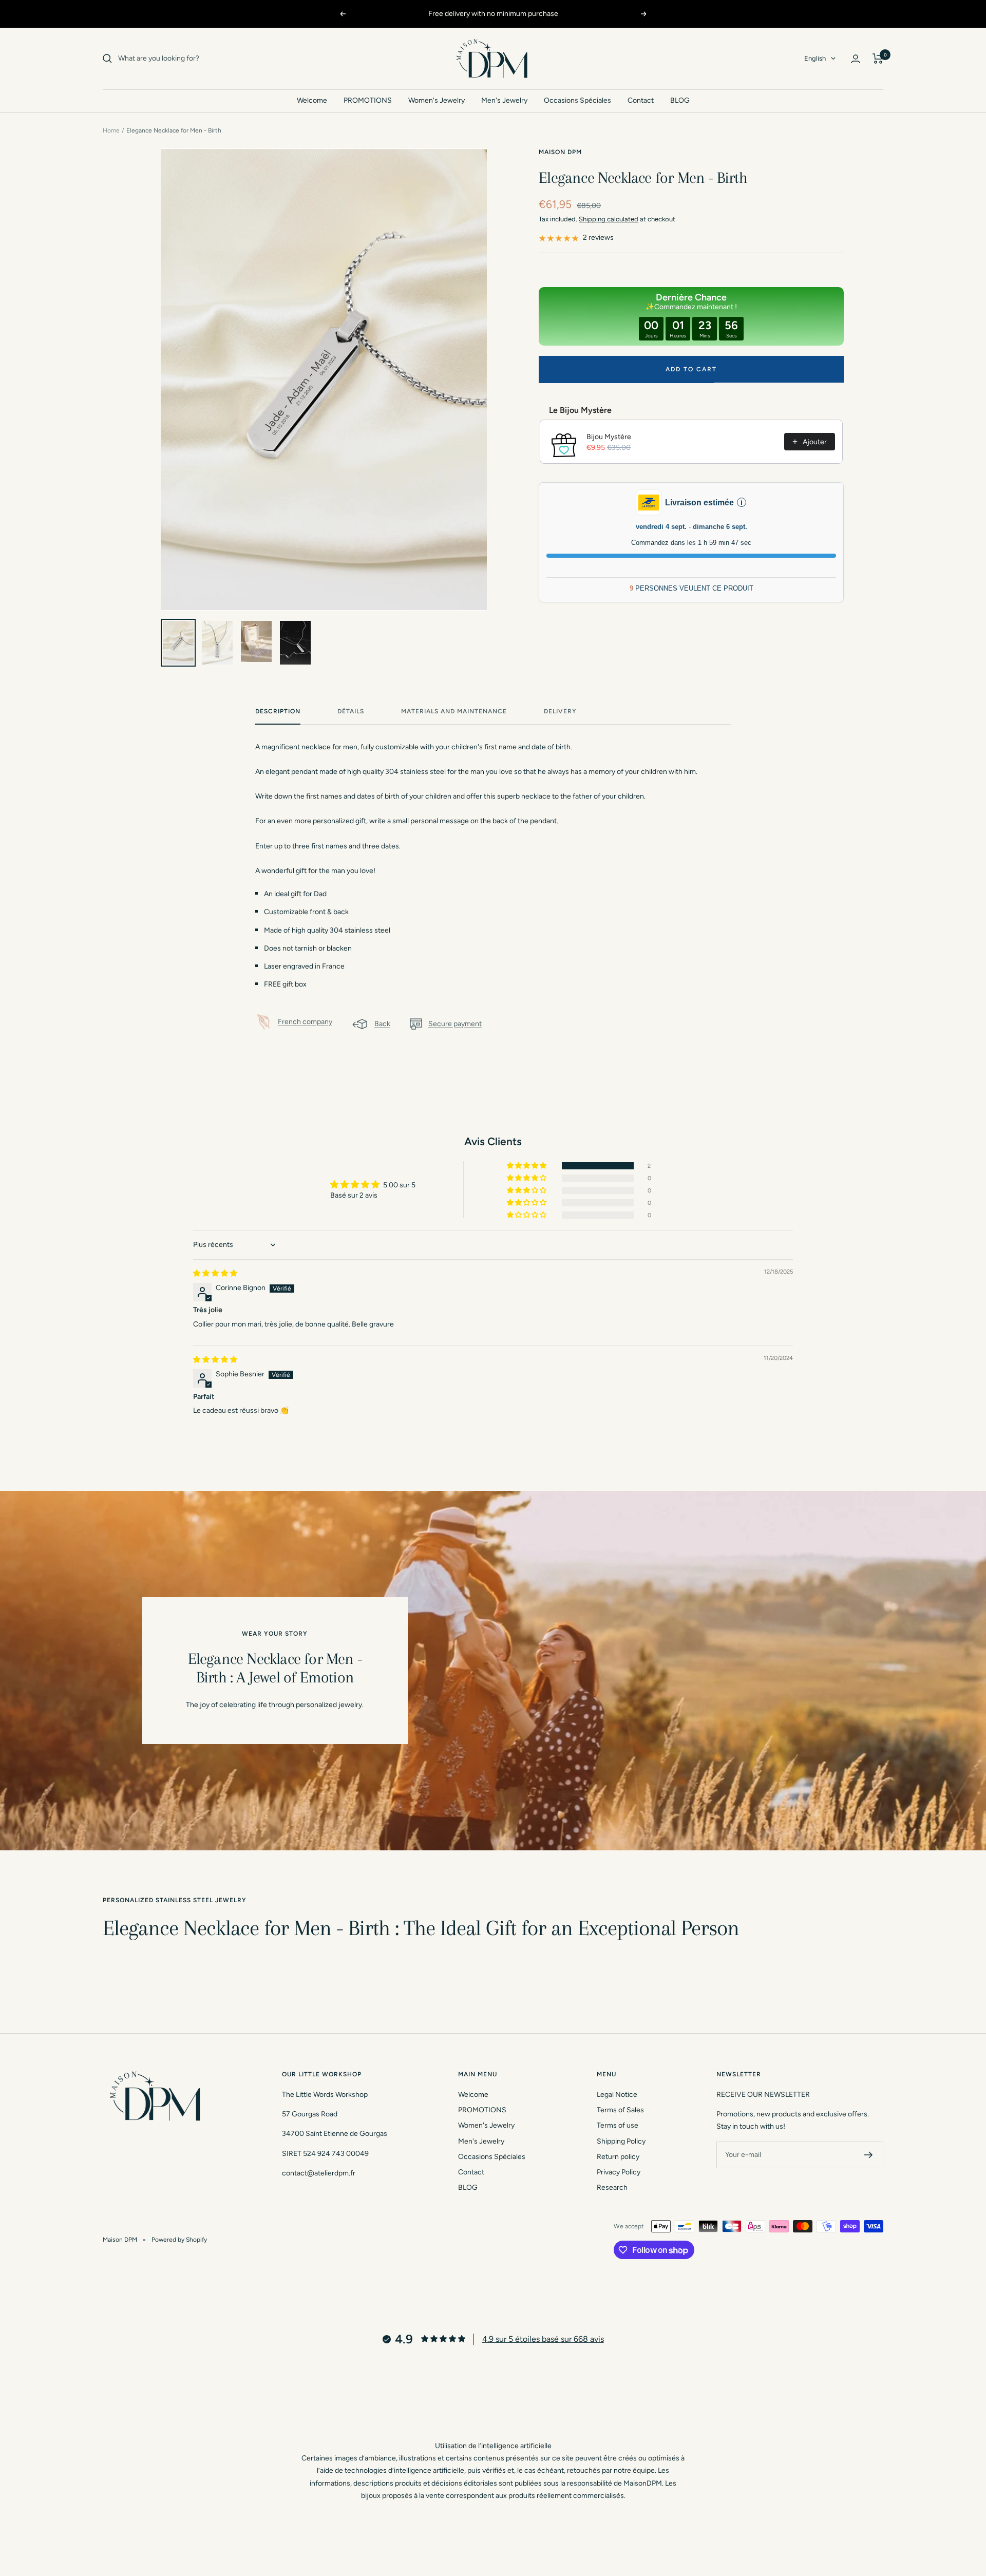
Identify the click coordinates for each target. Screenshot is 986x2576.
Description (278, 711)
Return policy (618, 2157)
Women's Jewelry (437, 100)
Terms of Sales (620, 2110)
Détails (351, 711)
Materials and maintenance (454, 711)
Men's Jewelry (504, 100)
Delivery (560, 711)
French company (305, 1022)
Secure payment (455, 1024)
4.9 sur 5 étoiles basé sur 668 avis (543, 2339)
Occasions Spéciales (577, 100)
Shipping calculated (609, 219)
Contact (641, 100)
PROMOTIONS (368, 100)
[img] (215, 1273)
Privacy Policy (619, 2172)
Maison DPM (560, 152)
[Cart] (878, 59)
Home (111, 130)
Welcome (312, 100)
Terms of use (618, 2125)
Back (382, 1024)
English (815, 58)
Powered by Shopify (179, 2240)
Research (612, 2187)
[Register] (869, 2155)
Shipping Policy (621, 2141)
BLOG (680, 100)
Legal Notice (617, 2095)
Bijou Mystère (609, 437)
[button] (527, 1166)
